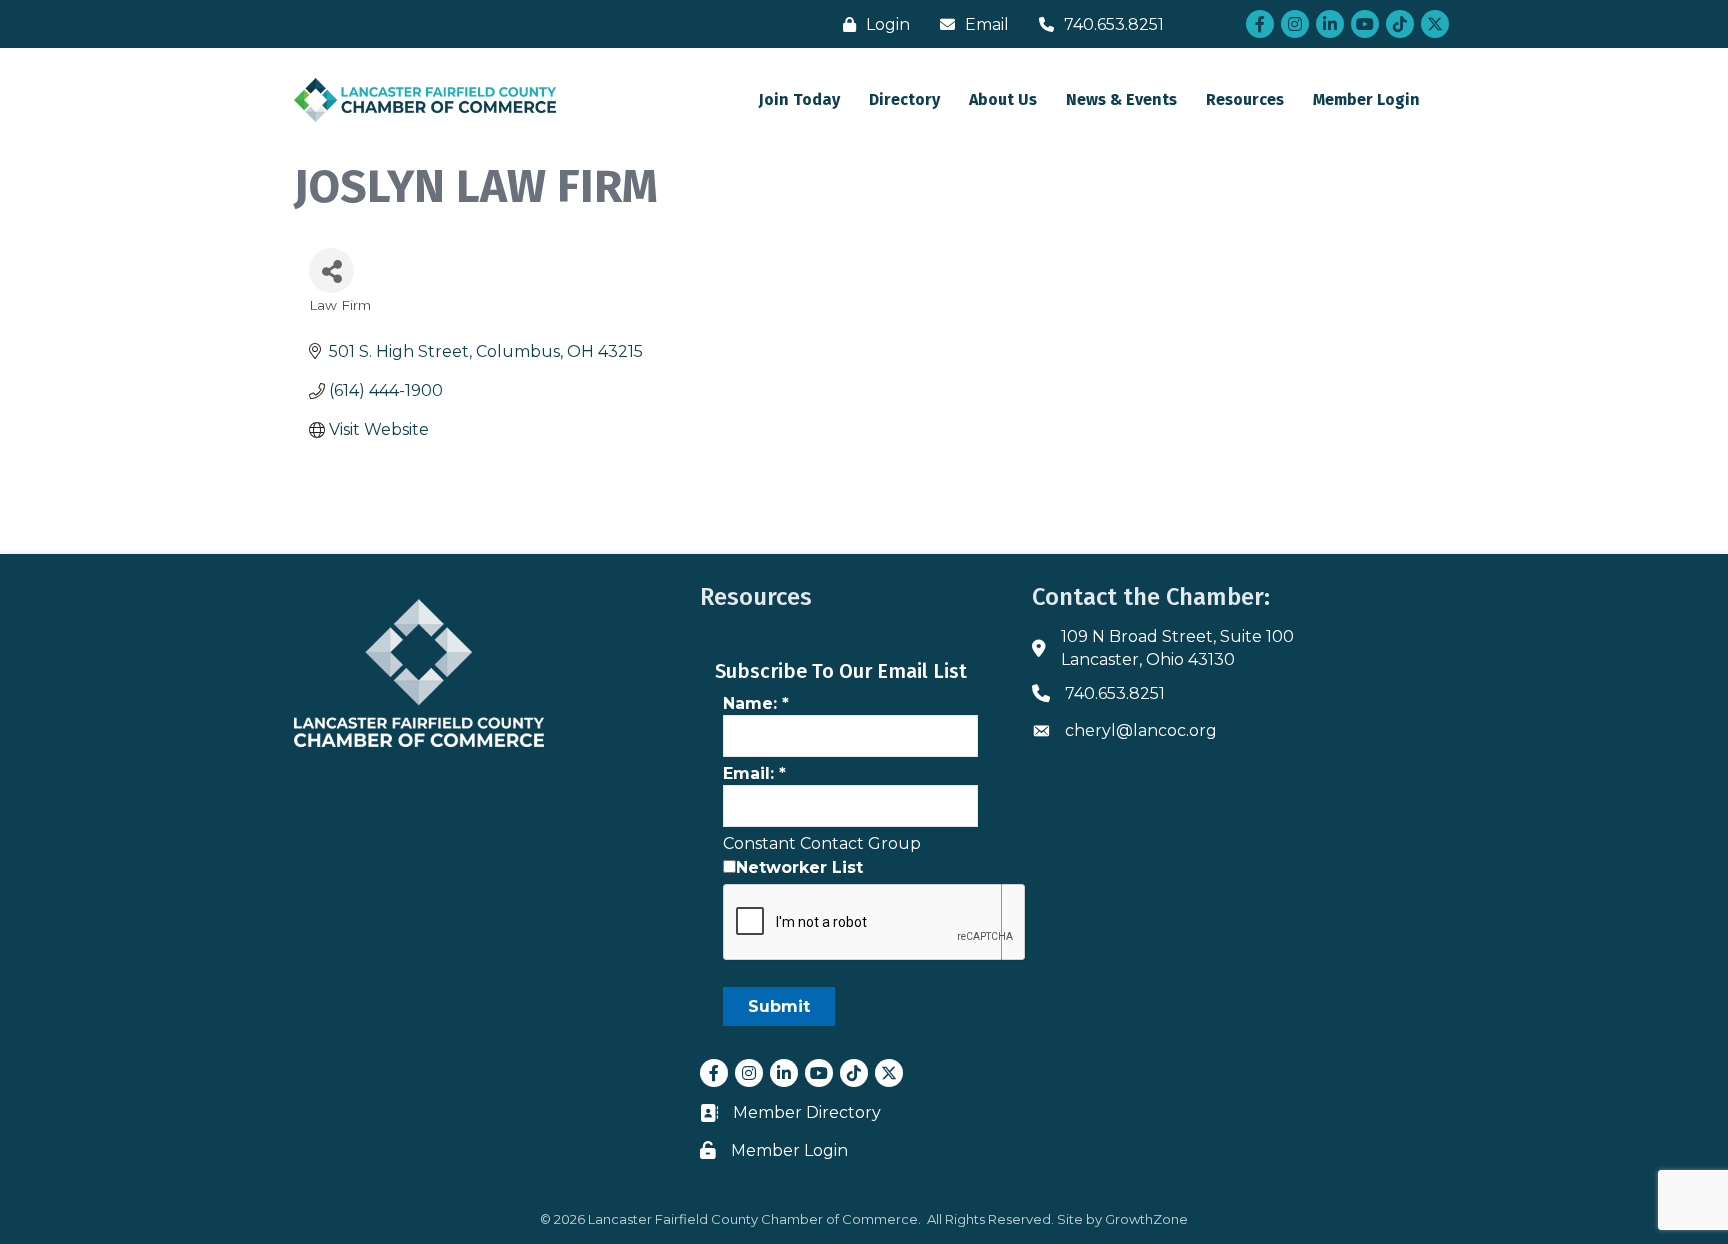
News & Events (1121, 99)
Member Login (1366, 99)
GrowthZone (1146, 1219)
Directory (904, 99)
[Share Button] (331, 270)
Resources (1245, 99)
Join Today (799, 99)
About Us (1003, 99)
